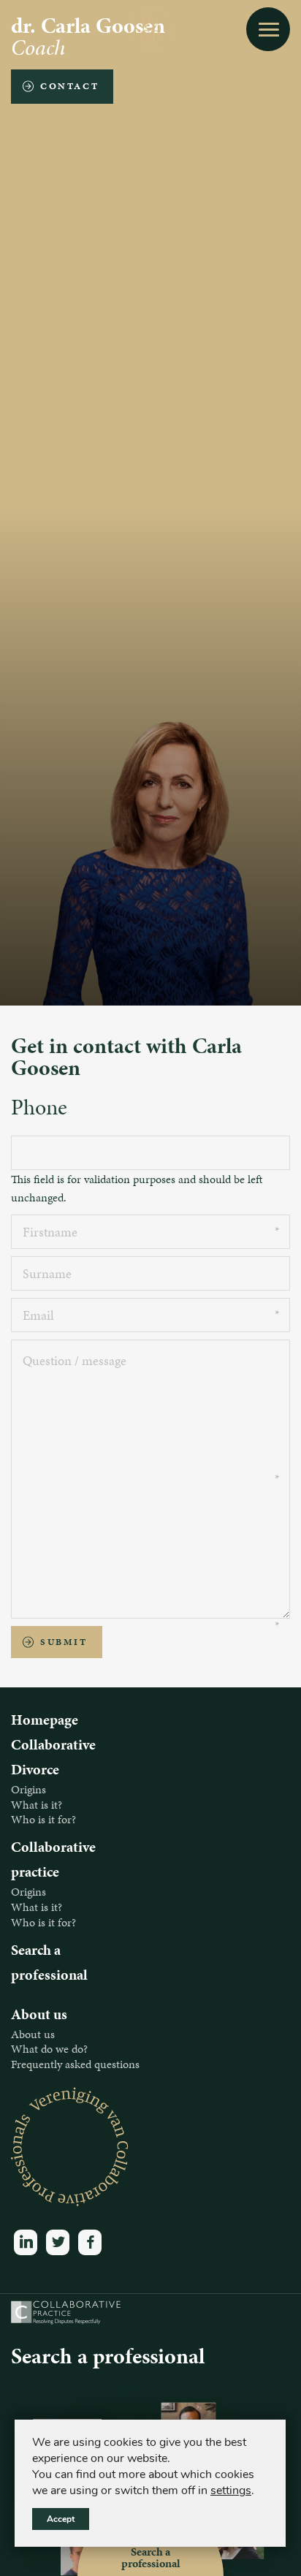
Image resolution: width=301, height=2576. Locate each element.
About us (33, 2034)
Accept (61, 2519)
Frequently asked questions (75, 2064)
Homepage (45, 1720)
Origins (28, 1789)
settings (231, 2490)
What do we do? (49, 2049)
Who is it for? (43, 1819)
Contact (69, 86)
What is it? (37, 1805)
